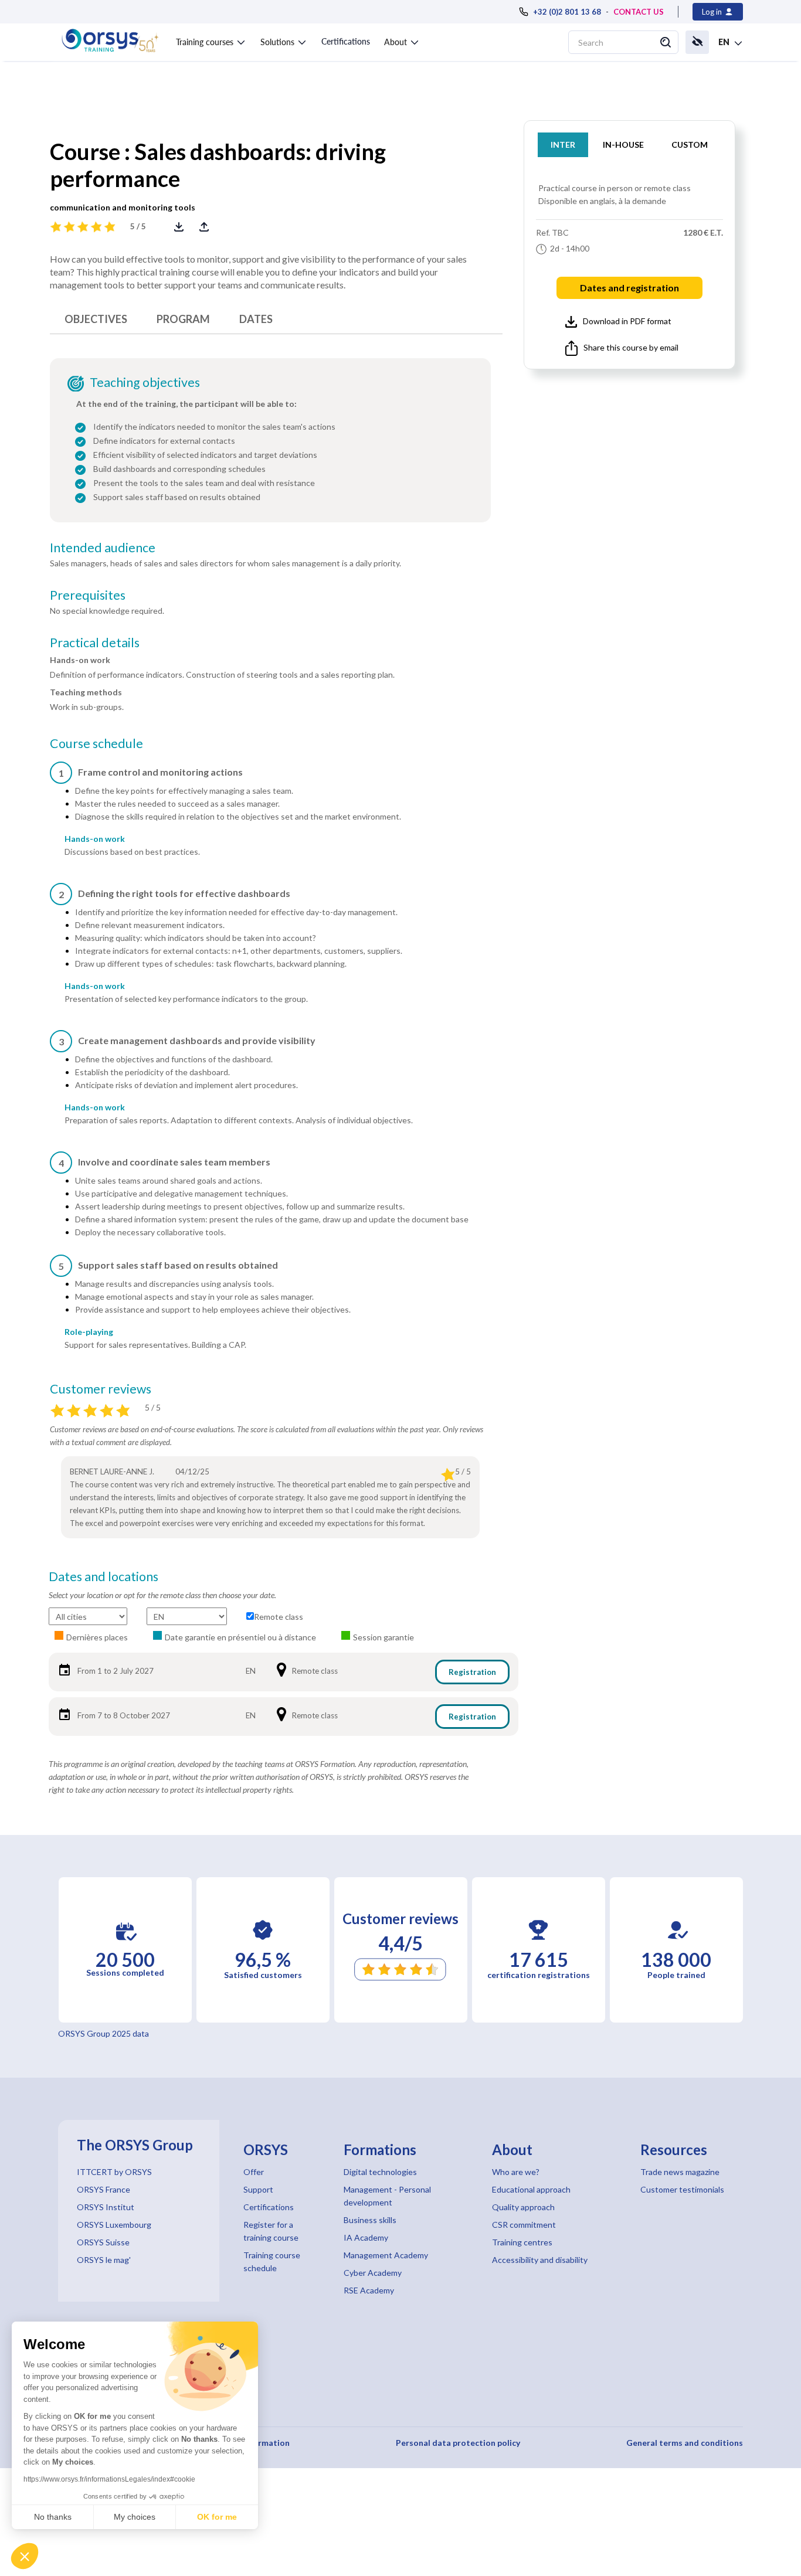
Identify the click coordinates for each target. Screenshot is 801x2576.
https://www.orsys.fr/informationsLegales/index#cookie (109, 2479)
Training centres (522, 2242)
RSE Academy (369, 2290)
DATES (256, 319)
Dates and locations (103, 1576)
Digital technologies (380, 2172)
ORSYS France (103, 2189)
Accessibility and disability (540, 2260)
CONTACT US (639, 12)
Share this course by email (631, 347)
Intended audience (103, 548)
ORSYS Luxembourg (114, 2225)
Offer (254, 2172)
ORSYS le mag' (104, 2260)
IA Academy (366, 2237)
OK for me (217, 2517)
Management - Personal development (387, 2196)
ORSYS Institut (106, 2207)
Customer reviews (101, 1389)
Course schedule (96, 743)
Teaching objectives (145, 382)
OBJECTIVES (96, 319)
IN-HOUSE (623, 145)
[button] (25, 2556)
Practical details (95, 643)
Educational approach (531, 2189)
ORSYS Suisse (103, 2242)
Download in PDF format (627, 321)
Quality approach (523, 2207)
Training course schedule (272, 2261)
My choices (135, 2517)
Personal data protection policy (458, 2443)
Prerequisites (88, 595)
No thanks (53, 2517)
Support (258, 2189)
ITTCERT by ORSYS (114, 2172)
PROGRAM (183, 319)
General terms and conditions (685, 2443)
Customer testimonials (682, 2189)
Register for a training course (271, 2231)
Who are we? (516, 2172)
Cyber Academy (373, 2273)
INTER (563, 145)
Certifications (346, 41)
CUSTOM (690, 145)
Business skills (370, 2220)
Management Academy (386, 2255)
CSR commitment (524, 2225)
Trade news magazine (680, 2172)
